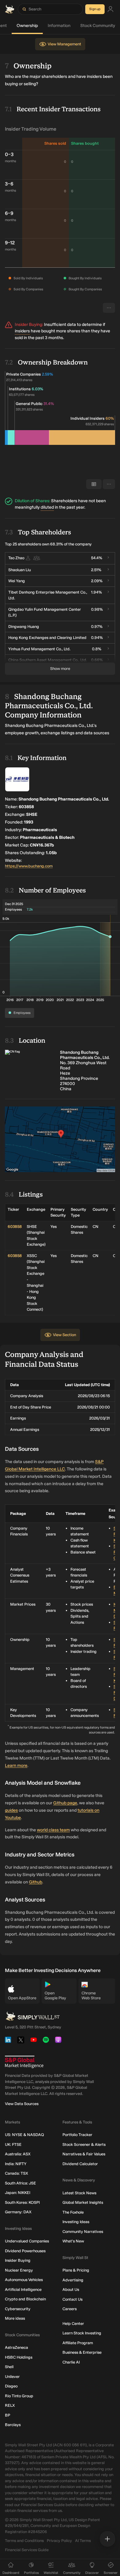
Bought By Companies (85, 289)
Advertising (73, 2280)
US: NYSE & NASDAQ (24, 2135)
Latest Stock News (79, 2193)
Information (59, 26)
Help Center (73, 2324)
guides (11, 1810)
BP (8, 2415)
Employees (22, 1013)
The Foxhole (73, 2212)
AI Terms (83, 2541)
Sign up (95, 9)
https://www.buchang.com (29, 866)
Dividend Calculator (80, 2164)
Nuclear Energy (19, 2270)
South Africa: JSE (20, 2183)
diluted (47, 507)
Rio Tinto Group (19, 2396)
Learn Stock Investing (82, 2333)
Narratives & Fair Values (84, 2154)
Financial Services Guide (27, 2550)
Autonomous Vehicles (24, 2280)
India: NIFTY (16, 2164)
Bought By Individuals (85, 278)
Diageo (11, 2386)
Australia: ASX (18, 2154)
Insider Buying (18, 2260)
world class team (53, 1830)
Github (36, 1882)
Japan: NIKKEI (18, 2193)
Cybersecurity (18, 2309)
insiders (22, 331)
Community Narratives (83, 2232)
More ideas (15, 2318)
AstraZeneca (16, 2347)
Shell (9, 2367)
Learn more (16, 1766)
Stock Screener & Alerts (84, 2144)
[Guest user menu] (110, 9)
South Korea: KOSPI (22, 2202)
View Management (64, 44)
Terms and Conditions (24, 2541)
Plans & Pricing (76, 2270)
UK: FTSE (13, 2144)
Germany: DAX (18, 2212)
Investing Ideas (76, 2222)
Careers (70, 2309)
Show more (60, 669)
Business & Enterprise (82, 2352)
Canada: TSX (16, 2173)
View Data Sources (22, 2104)
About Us (71, 2289)
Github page (65, 1803)
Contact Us (72, 2299)
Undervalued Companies (27, 2241)
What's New (73, 2241)
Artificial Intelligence (23, 2289)
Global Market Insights (83, 2202)
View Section (64, 1335)
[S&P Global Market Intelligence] (24, 2062)
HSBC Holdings (19, 2357)
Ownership (27, 26)
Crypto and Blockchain (25, 2299)
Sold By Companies (28, 289)
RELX (10, 2405)
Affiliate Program (78, 2343)
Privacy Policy (59, 2541)
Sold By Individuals (28, 278)
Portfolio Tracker (77, 2135)
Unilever (12, 2377)
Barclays (13, 2425)
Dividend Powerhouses (25, 2251)
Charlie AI (71, 2362)
